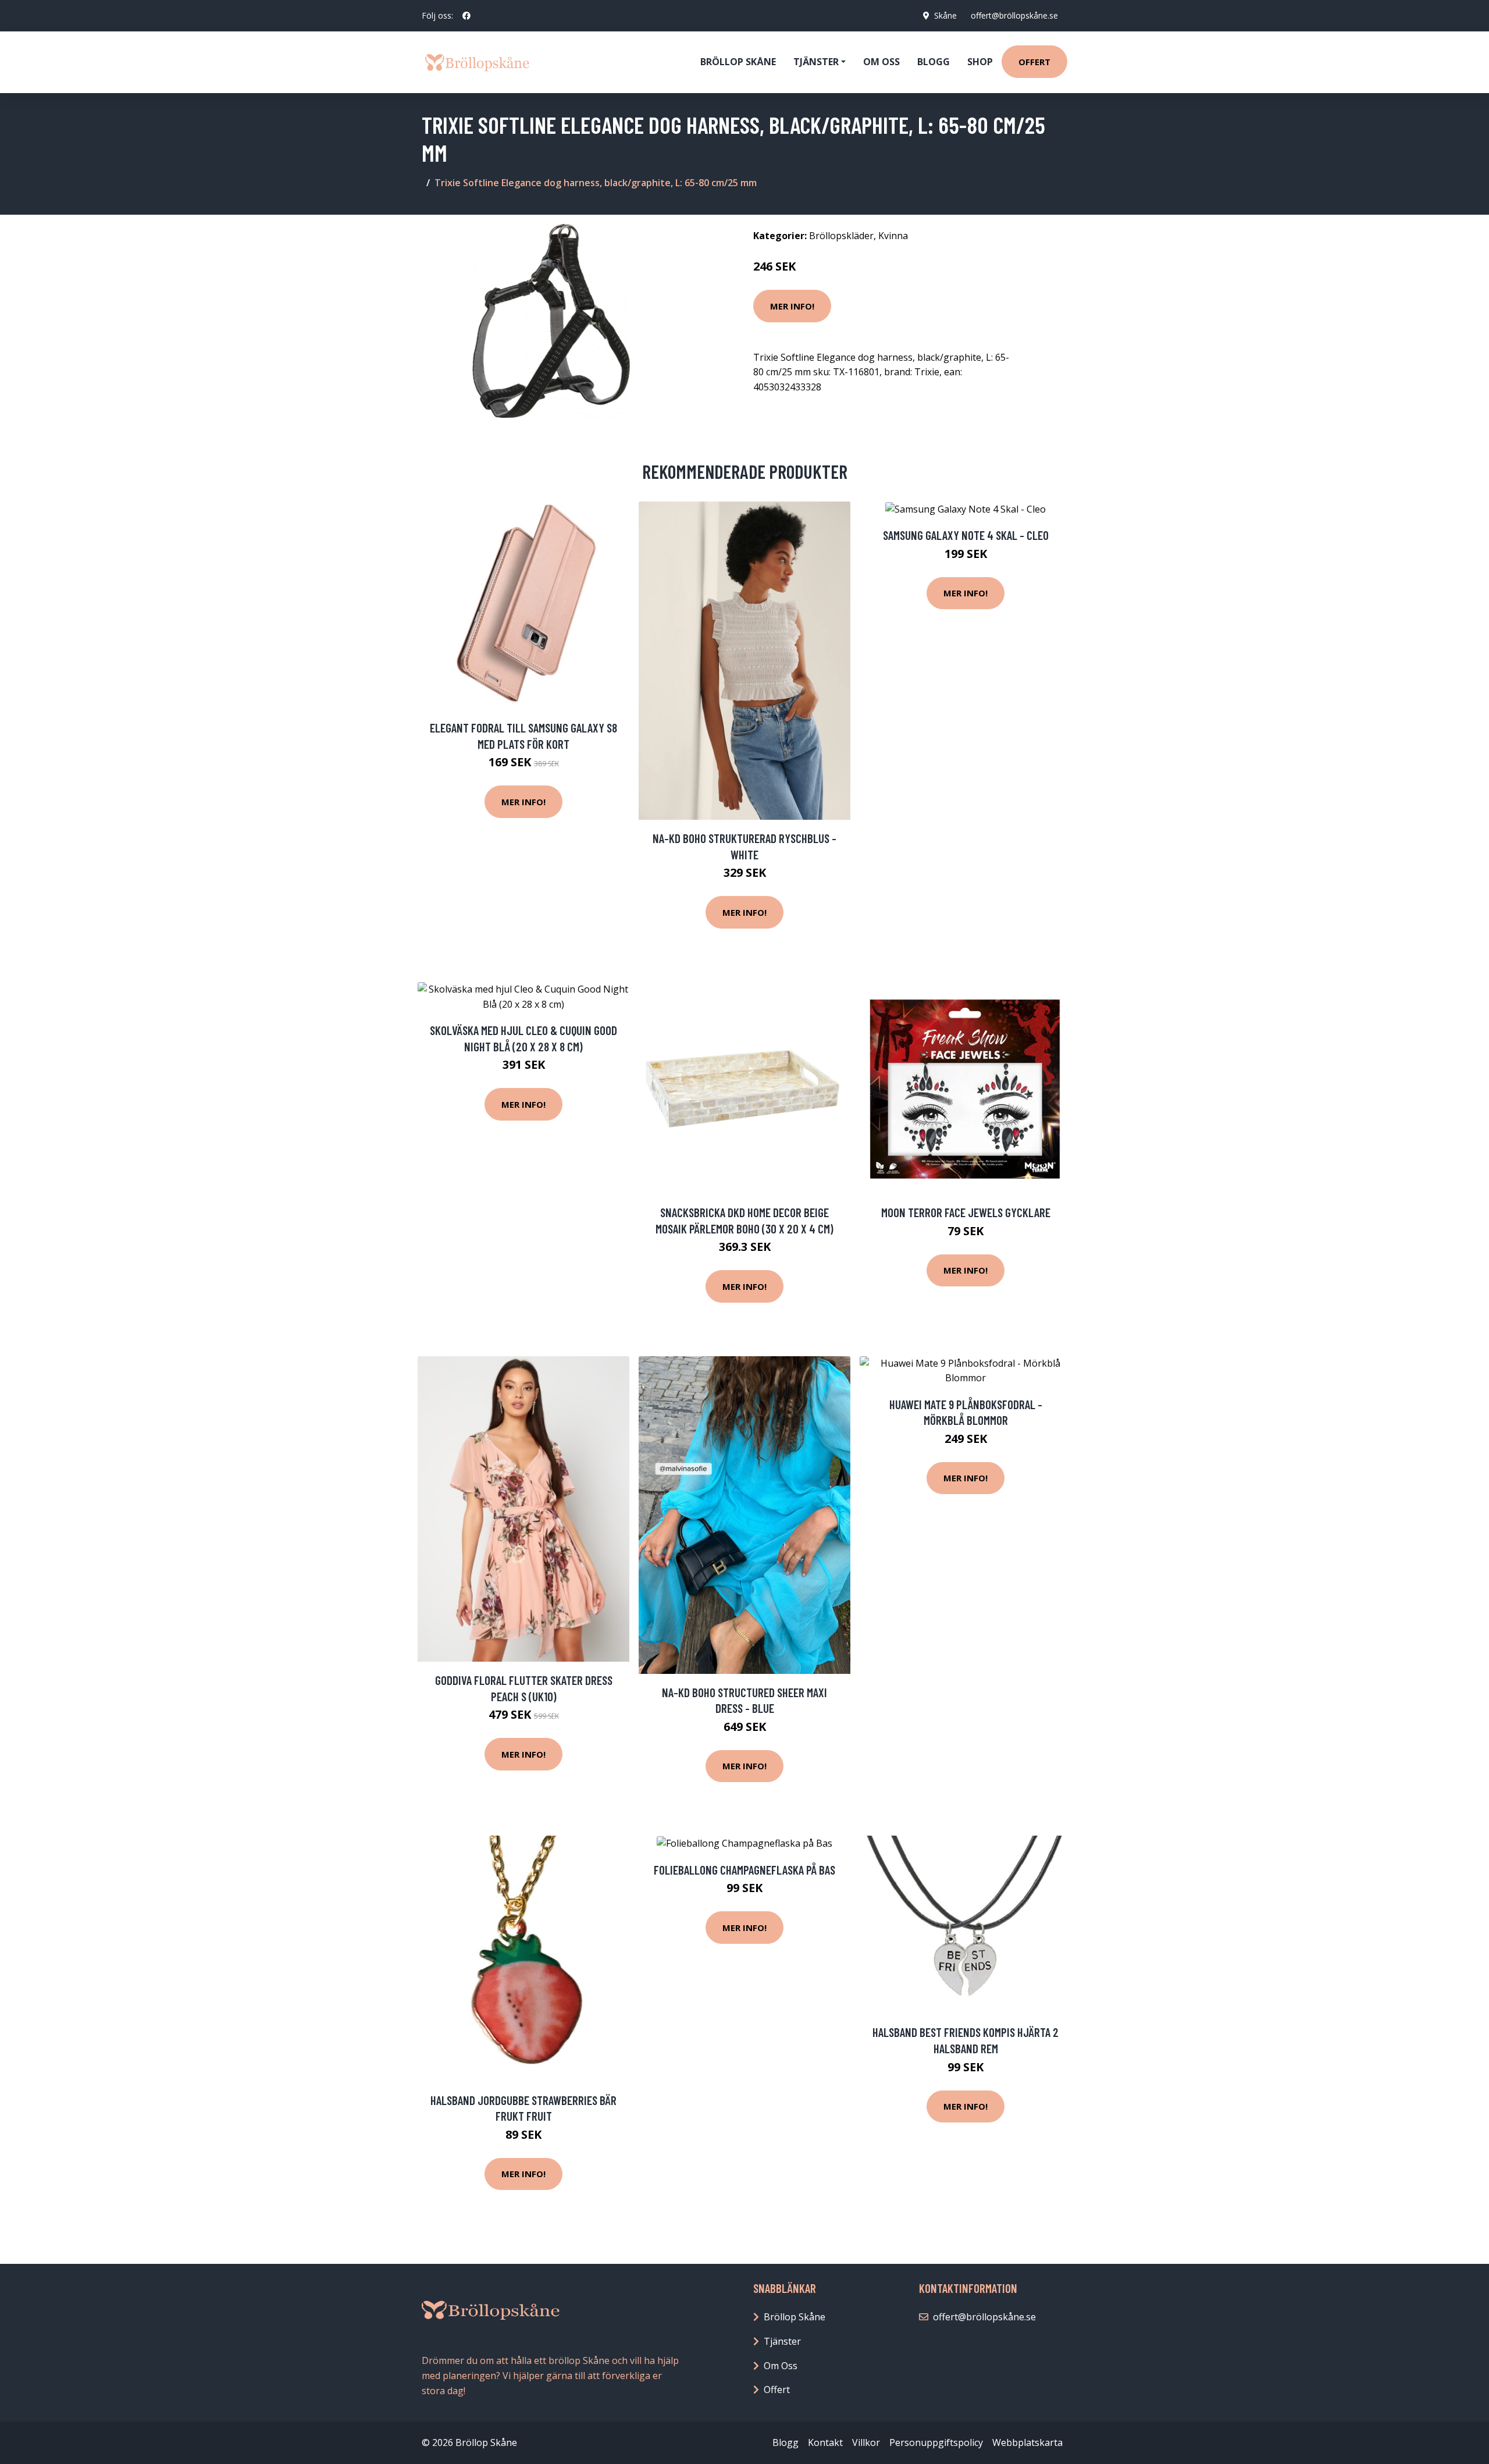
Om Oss (781, 2366)
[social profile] (466, 16)
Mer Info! (792, 306)
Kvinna (893, 236)
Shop (980, 62)
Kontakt (825, 2442)
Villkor (866, 2442)
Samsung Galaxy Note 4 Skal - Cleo (966, 535)
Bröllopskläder (841, 236)
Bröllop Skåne (738, 62)
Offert (1034, 62)
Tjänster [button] (816, 62)
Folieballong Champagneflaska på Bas (744, 1870)
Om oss (881, 62)
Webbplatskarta (1027, 2442)
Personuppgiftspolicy (936, 2442)
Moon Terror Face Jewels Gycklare (966, 1212)
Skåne (945, 15)
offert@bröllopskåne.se (1014, 15)
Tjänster (782, 2341)
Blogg (934, 62)
